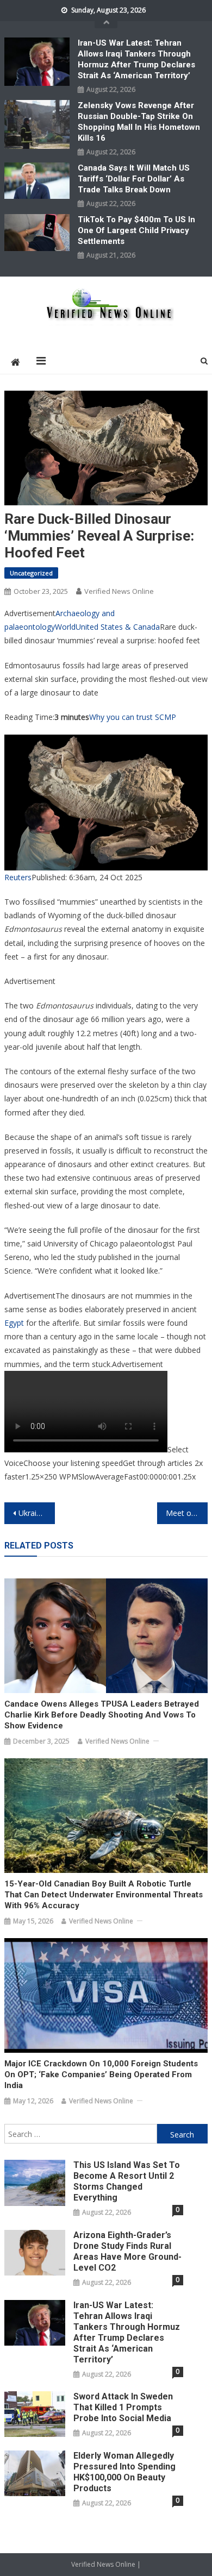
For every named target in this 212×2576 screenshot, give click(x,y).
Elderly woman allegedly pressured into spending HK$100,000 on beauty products (124, 2472)
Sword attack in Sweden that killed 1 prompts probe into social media (123, 2407)
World (65, 627)
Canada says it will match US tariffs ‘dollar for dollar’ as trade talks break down (134, 179)
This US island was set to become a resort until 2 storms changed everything (127, 2181)
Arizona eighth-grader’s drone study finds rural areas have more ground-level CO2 (127, 2251)
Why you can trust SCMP (133, 717)
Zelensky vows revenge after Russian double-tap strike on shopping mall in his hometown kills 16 (139, 122)
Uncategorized (31, 573)
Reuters (18, 877)
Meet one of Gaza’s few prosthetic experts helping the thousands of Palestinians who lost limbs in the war (187, 1513)
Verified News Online (119, 591)
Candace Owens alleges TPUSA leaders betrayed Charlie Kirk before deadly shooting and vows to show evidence (102, 1715)
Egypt (14, 1323)
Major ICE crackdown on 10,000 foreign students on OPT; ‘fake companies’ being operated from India (101, 2074)
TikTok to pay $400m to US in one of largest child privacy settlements (136, 230)
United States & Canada (118, 627)
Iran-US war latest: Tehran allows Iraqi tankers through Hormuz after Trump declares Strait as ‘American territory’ (136, 59)
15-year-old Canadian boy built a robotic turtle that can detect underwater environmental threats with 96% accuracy (104, 1895)
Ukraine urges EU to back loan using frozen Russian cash (37, 1513)
